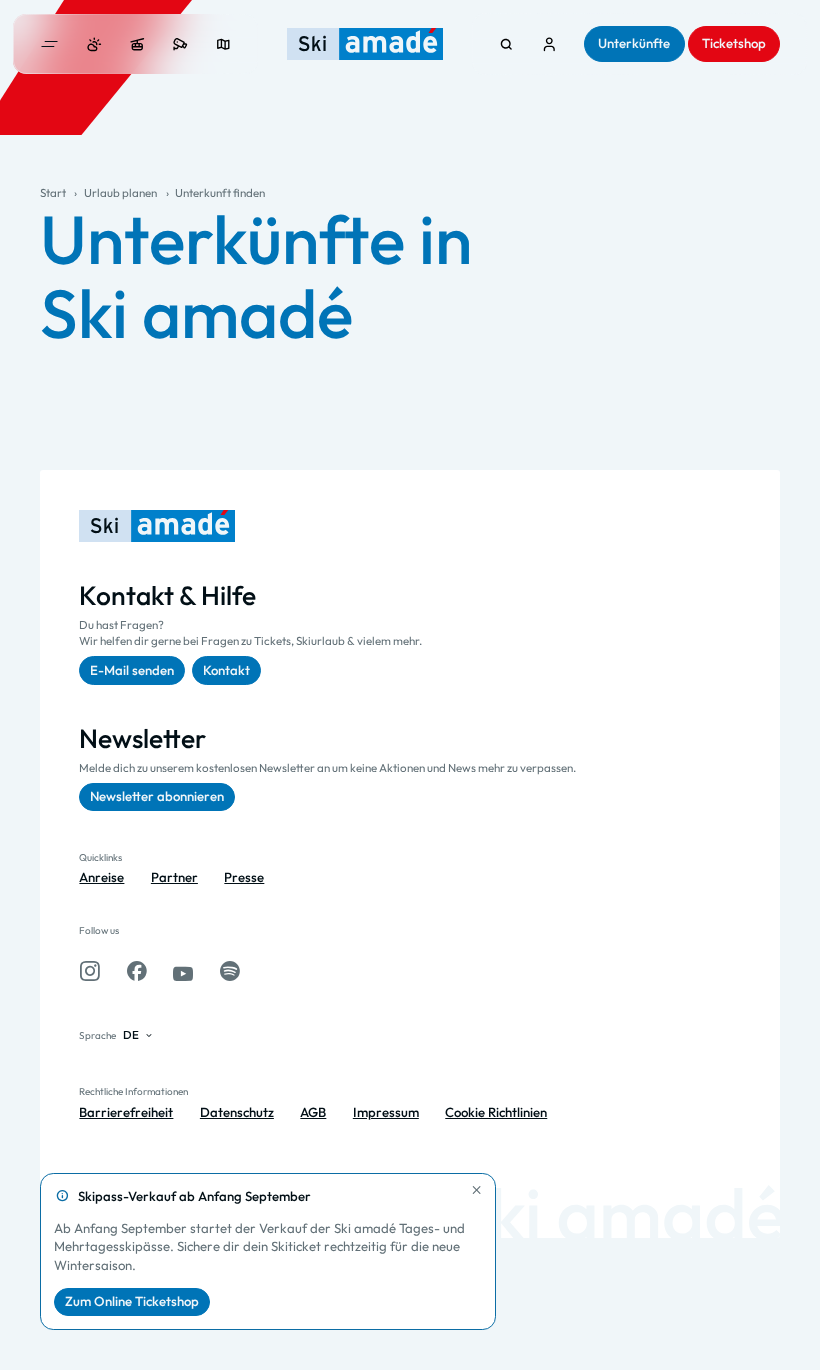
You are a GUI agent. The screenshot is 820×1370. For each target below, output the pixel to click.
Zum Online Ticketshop (132, 1301)
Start (53, 192)
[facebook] (137, 971)
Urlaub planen (120, 192)
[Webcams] (180, 44)
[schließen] (477, 1190)
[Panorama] (223, 44)
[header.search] (506, 44)
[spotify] (230, 971)
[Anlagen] (137, 44)
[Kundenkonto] (549, 44)
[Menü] (50, 44)
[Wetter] (94, 44)
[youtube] (183, 971)
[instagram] (89, 971)
